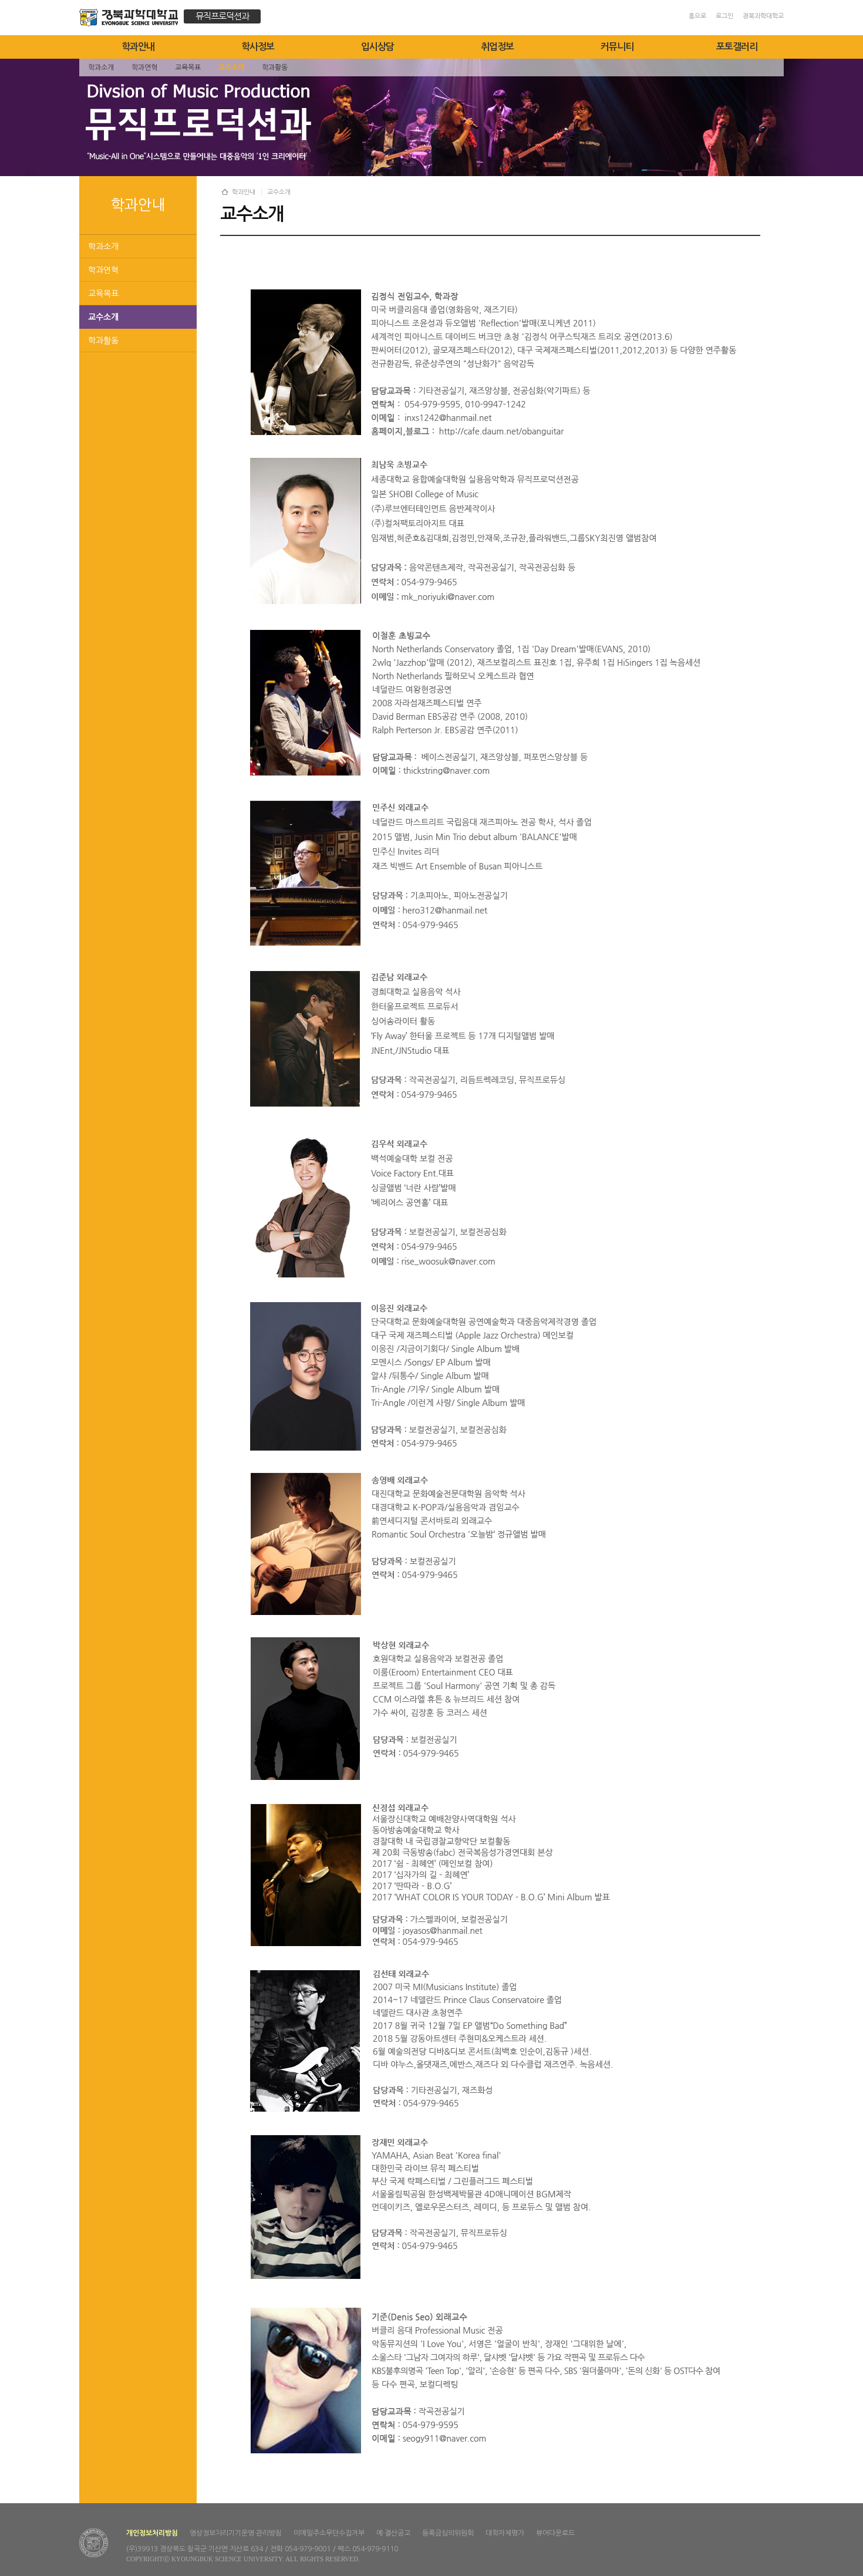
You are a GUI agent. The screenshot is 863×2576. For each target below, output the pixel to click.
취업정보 (497, 47)
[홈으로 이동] (132, 19)
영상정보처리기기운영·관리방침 (236, 2533)
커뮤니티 (617, 47)
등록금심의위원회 (448, 2533)
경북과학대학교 (763, 16)
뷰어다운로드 (555, 2533)
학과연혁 (103, 270)
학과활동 (103, 340)
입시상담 (377, 47)
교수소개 (103, 317)
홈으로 (697, 16)
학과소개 (103, 247)
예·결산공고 (393, 2533)
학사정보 (258, 47)
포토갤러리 (737, 47)
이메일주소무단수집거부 (329, 2533)
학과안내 (138, 47)
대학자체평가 (505, 2533)
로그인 (724, 16)
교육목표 (103, 294)
